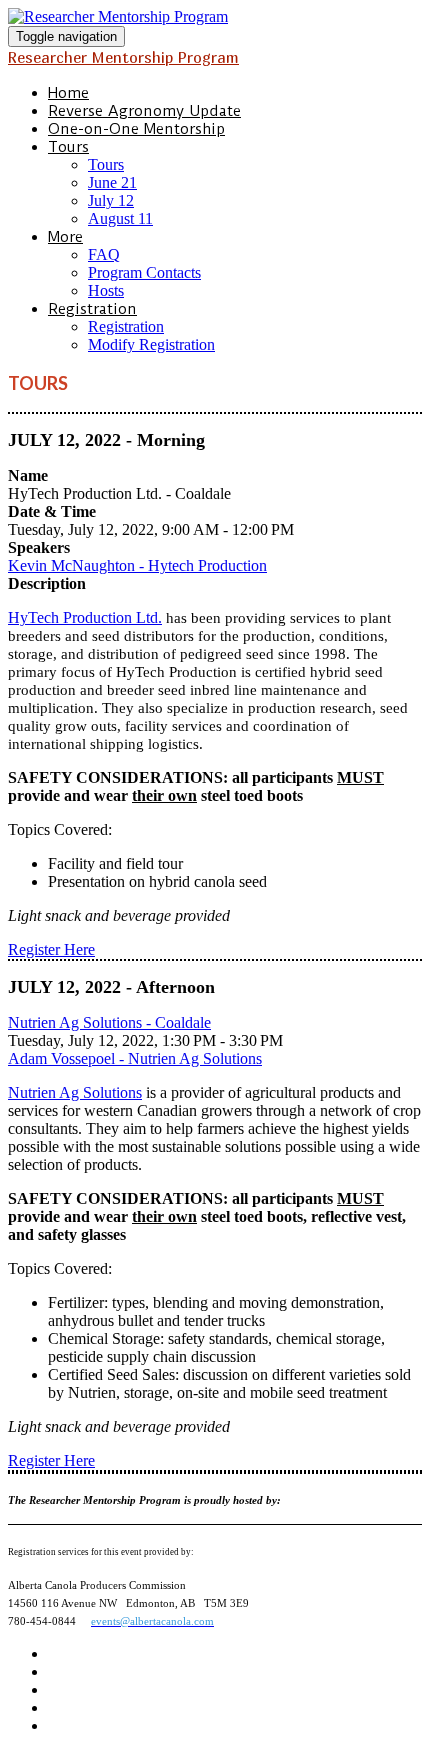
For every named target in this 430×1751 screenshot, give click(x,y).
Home (68, 93)
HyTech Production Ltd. (85, 617)
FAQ (104, 254)
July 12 (111, 200)
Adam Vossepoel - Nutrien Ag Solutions (135, 1058)
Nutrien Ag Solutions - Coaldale (109, 1022)
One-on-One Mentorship (136, 129)
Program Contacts (144, 272)
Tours (68, 147)
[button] (51, 949)
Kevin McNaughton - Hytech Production (137, 565)
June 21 (112, 182)
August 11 (120, 218)
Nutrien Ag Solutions (75, 1092)
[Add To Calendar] (215, 17)
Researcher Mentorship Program (123, 57)
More (65, 237)
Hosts (106, 290)
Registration (92, 309)
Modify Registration (151, 344)
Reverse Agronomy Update (144, 111)
